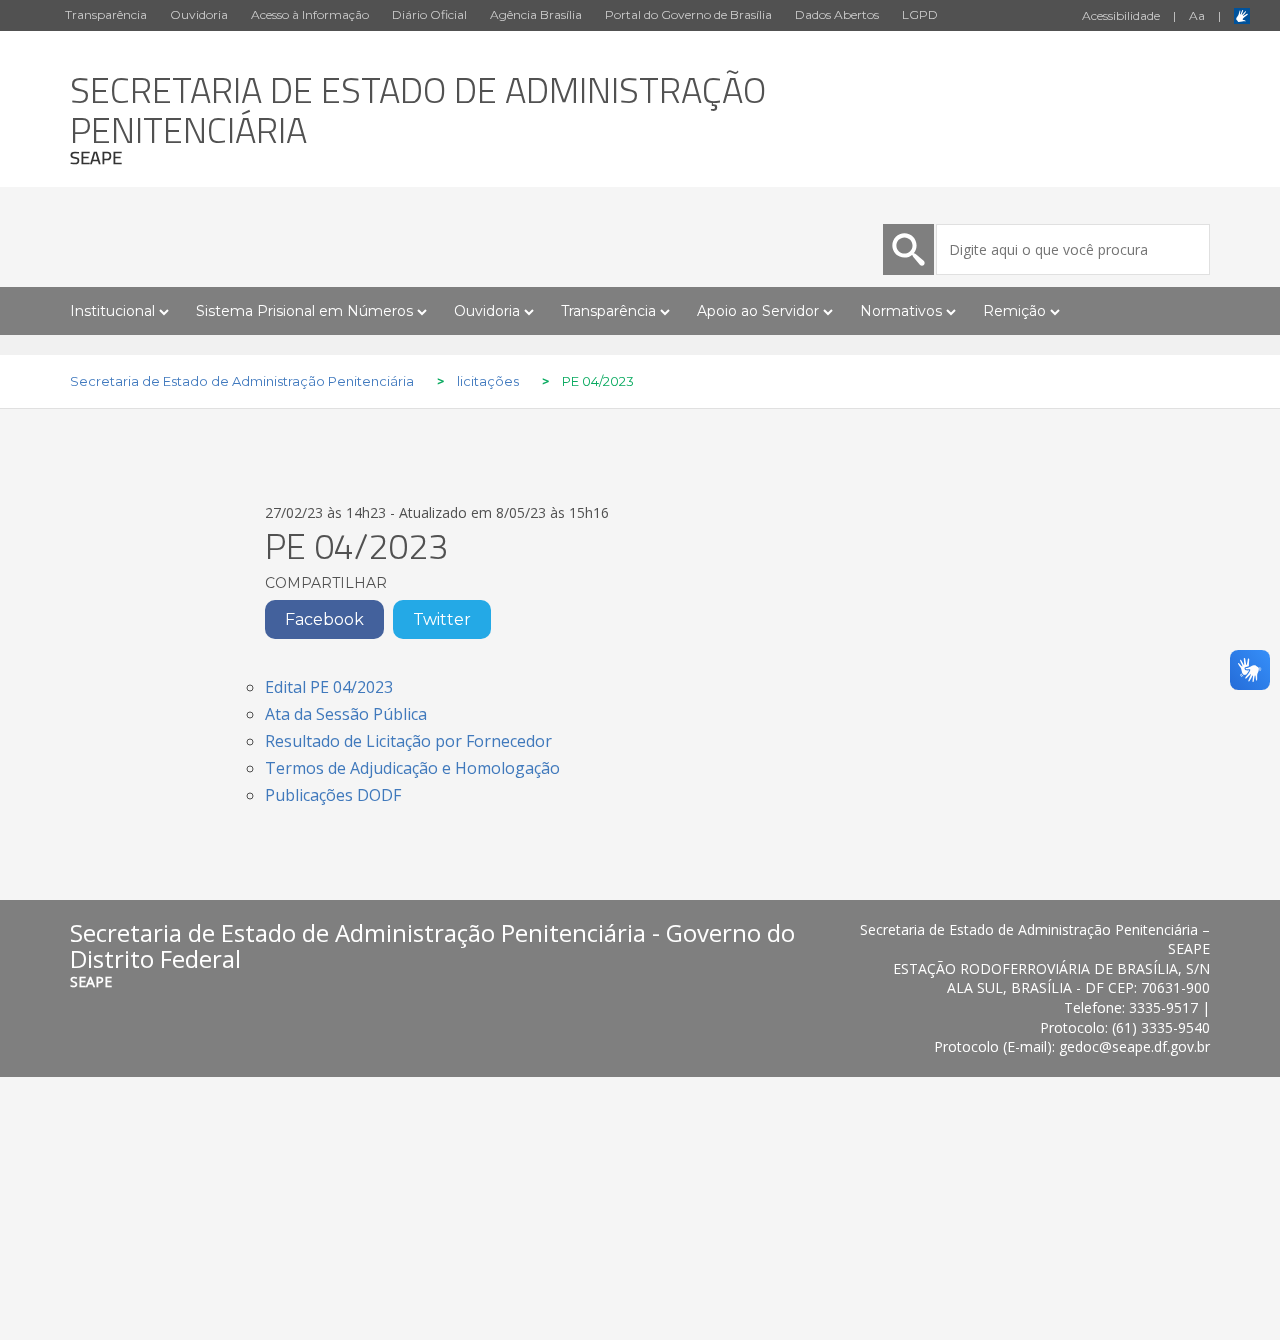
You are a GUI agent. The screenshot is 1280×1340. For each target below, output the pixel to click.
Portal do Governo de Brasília (688, 14)
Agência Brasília (536, 14)
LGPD (920, 14)
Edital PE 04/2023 (329, 687)
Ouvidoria (199, 14)
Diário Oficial (429, 14)
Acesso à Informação (310, 14)
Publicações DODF (333, 795)
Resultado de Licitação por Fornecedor (408, 741)
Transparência (106, 14)
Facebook (324, 619)
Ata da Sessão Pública (346, 714)
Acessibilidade (1121, 15)
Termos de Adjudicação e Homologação (412, 768)
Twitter (442, 619)
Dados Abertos (837, 14)
